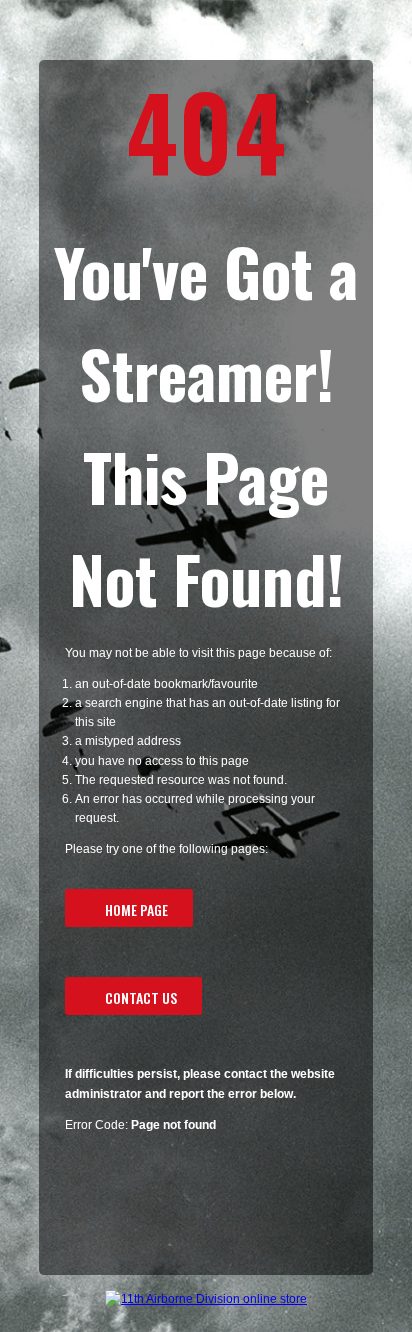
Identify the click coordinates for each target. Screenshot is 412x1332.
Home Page (136, 909)
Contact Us (141, 997)
